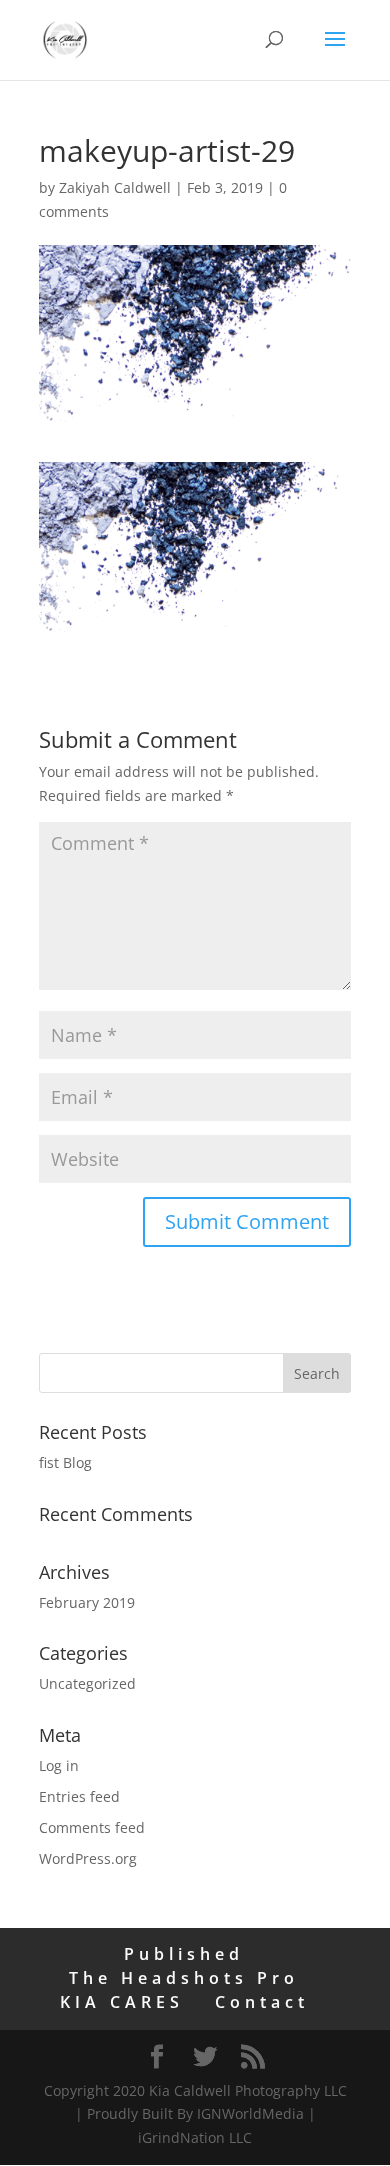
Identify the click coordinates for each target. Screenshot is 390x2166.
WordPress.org (88, 1858)
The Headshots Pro (184, 1978)
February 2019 (87, 1602)
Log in (59, 1765)
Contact (262, 2002)
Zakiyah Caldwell (115, 187)
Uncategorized (87, 1683)
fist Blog (65, 1462)
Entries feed (79, 1796)
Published (184, 1954)
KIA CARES (122, 2002)
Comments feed (92, 1827)
